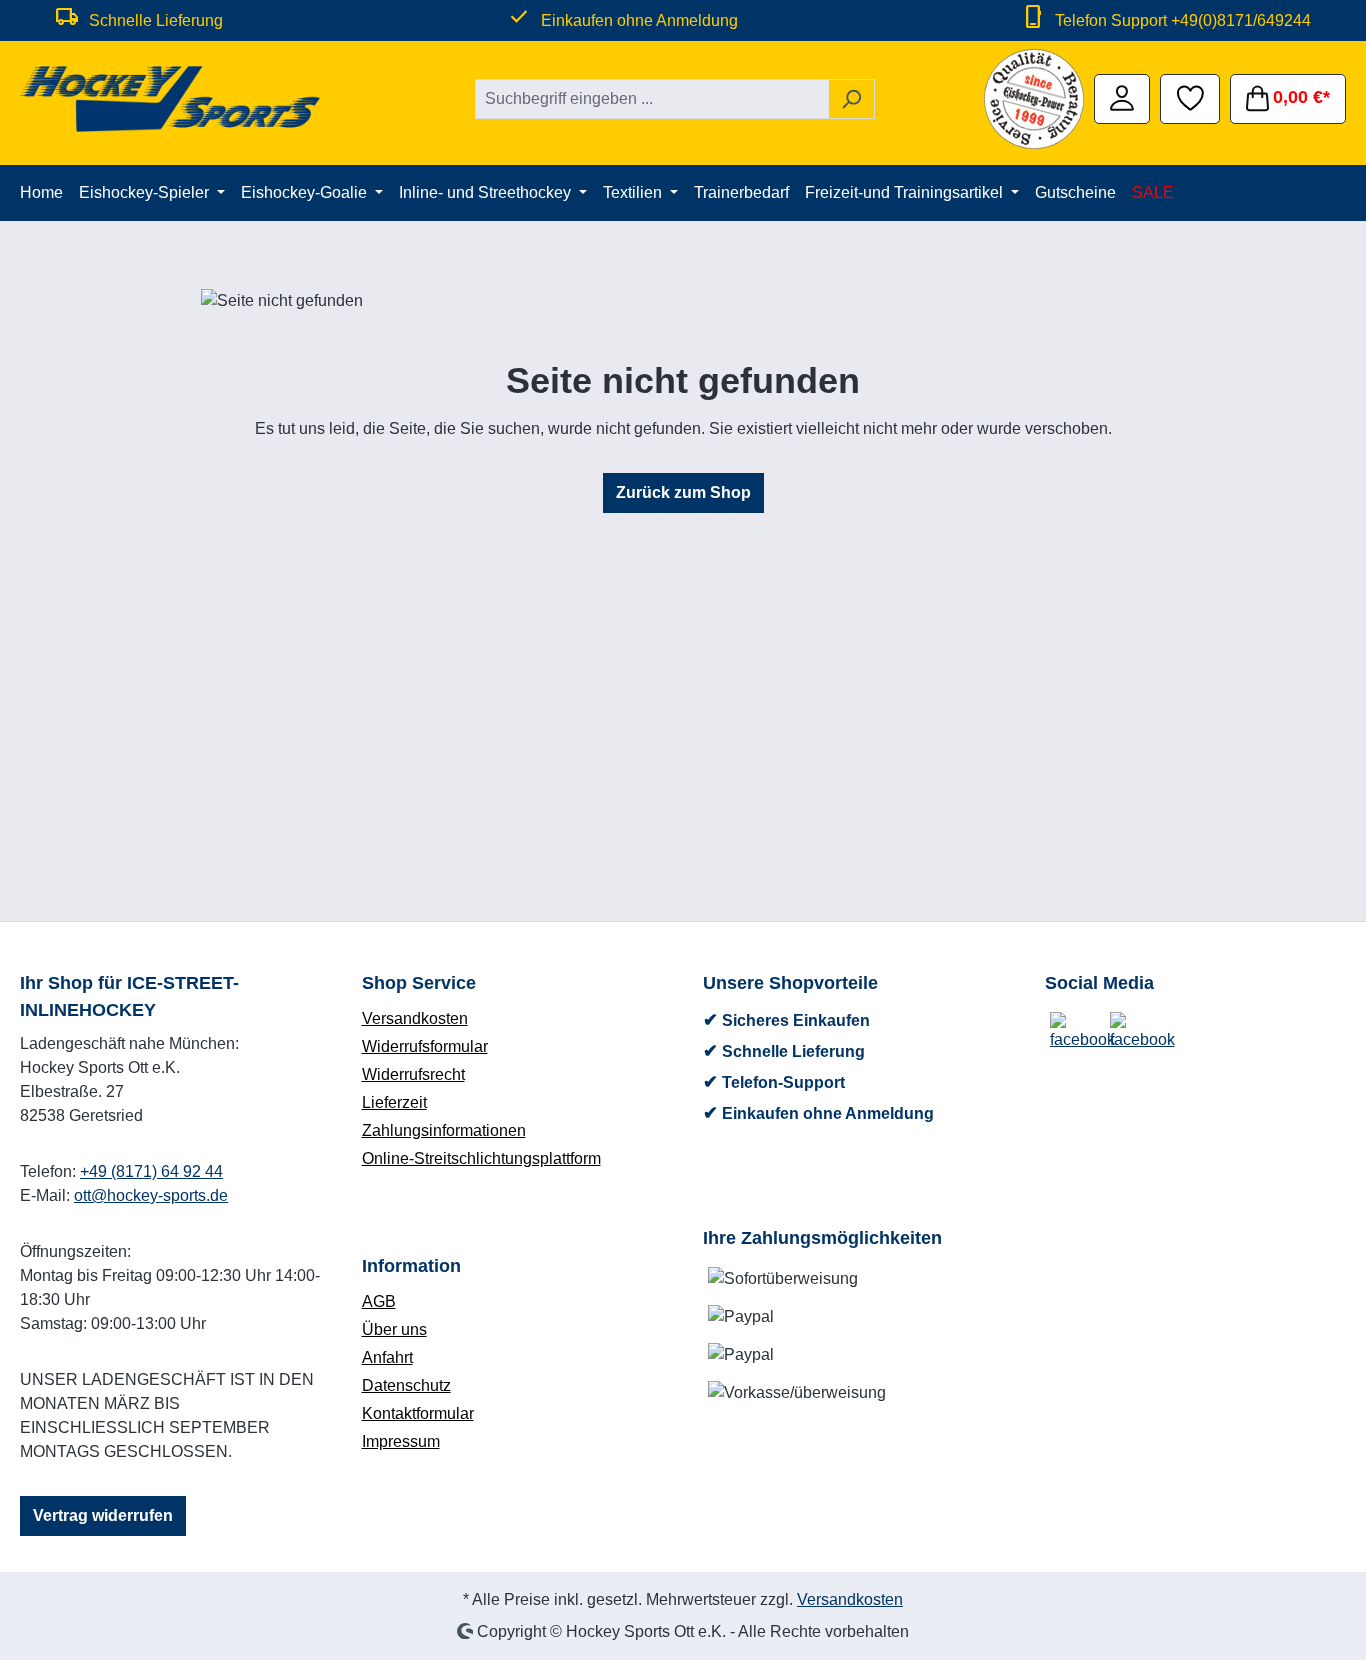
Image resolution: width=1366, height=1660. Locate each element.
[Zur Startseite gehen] (170, 99)
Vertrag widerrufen (103, 1515)
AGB (379, 1301)
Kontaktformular (418, 1413)
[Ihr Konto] (1122, 97)
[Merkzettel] (1190, 97)
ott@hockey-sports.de (151, 1195)
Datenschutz (406, 1385)
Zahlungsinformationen (444, 1130)
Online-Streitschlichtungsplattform (481, 1158)
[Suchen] (851, 99)
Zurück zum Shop (683, 492)
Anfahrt (387, 1357)
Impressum (401, 1441)
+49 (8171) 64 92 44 (151, 1171)
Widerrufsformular (425, 1046)
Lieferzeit (394, 1102)
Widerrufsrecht (413, 1074)
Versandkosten (415, 1018)
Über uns (394, 1329)
